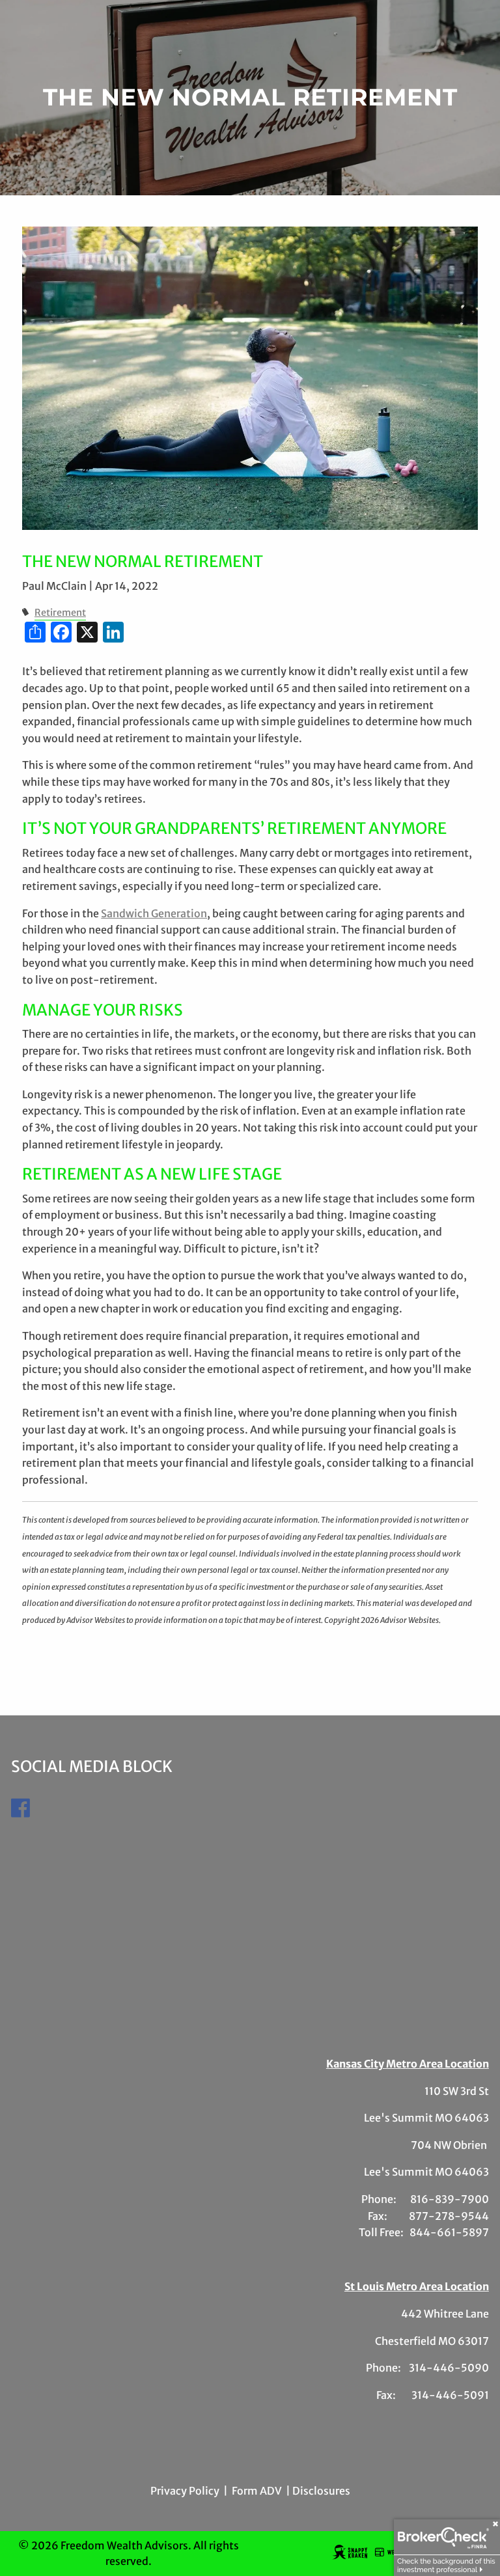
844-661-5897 (449, 2232)
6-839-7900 (455, 2199)
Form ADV (257, 2491)
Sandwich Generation (154, 913)
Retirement (60, 613)
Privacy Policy (185, 2491)
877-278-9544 (449, 2216)
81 (416, 2199)
